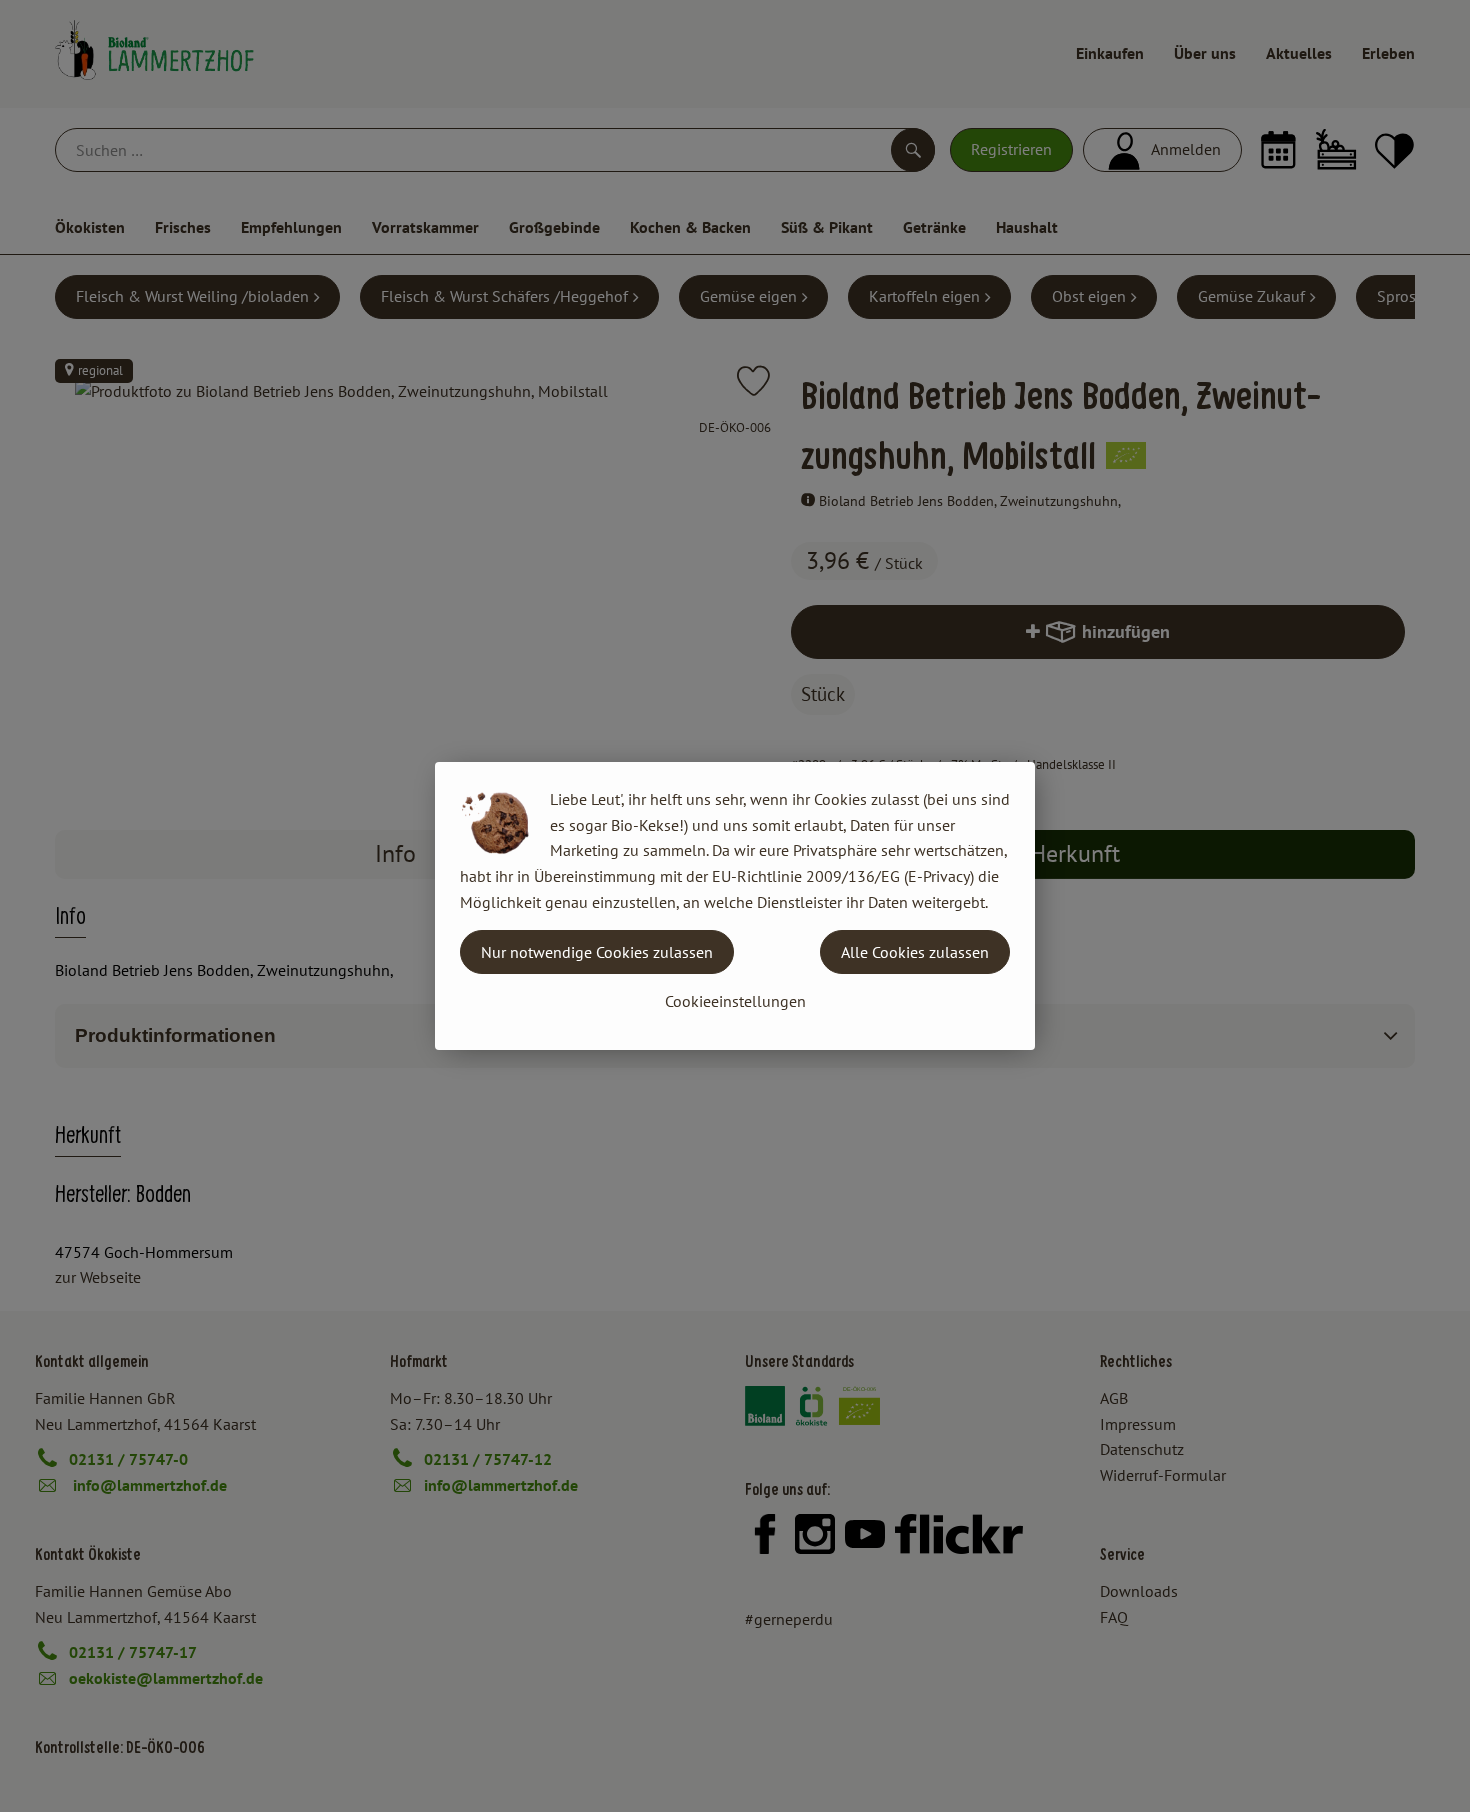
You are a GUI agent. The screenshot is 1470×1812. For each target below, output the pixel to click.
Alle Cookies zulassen (915, 952)
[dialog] (735, 906)
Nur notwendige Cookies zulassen (597, 952)
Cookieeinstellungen (735, 1001)
